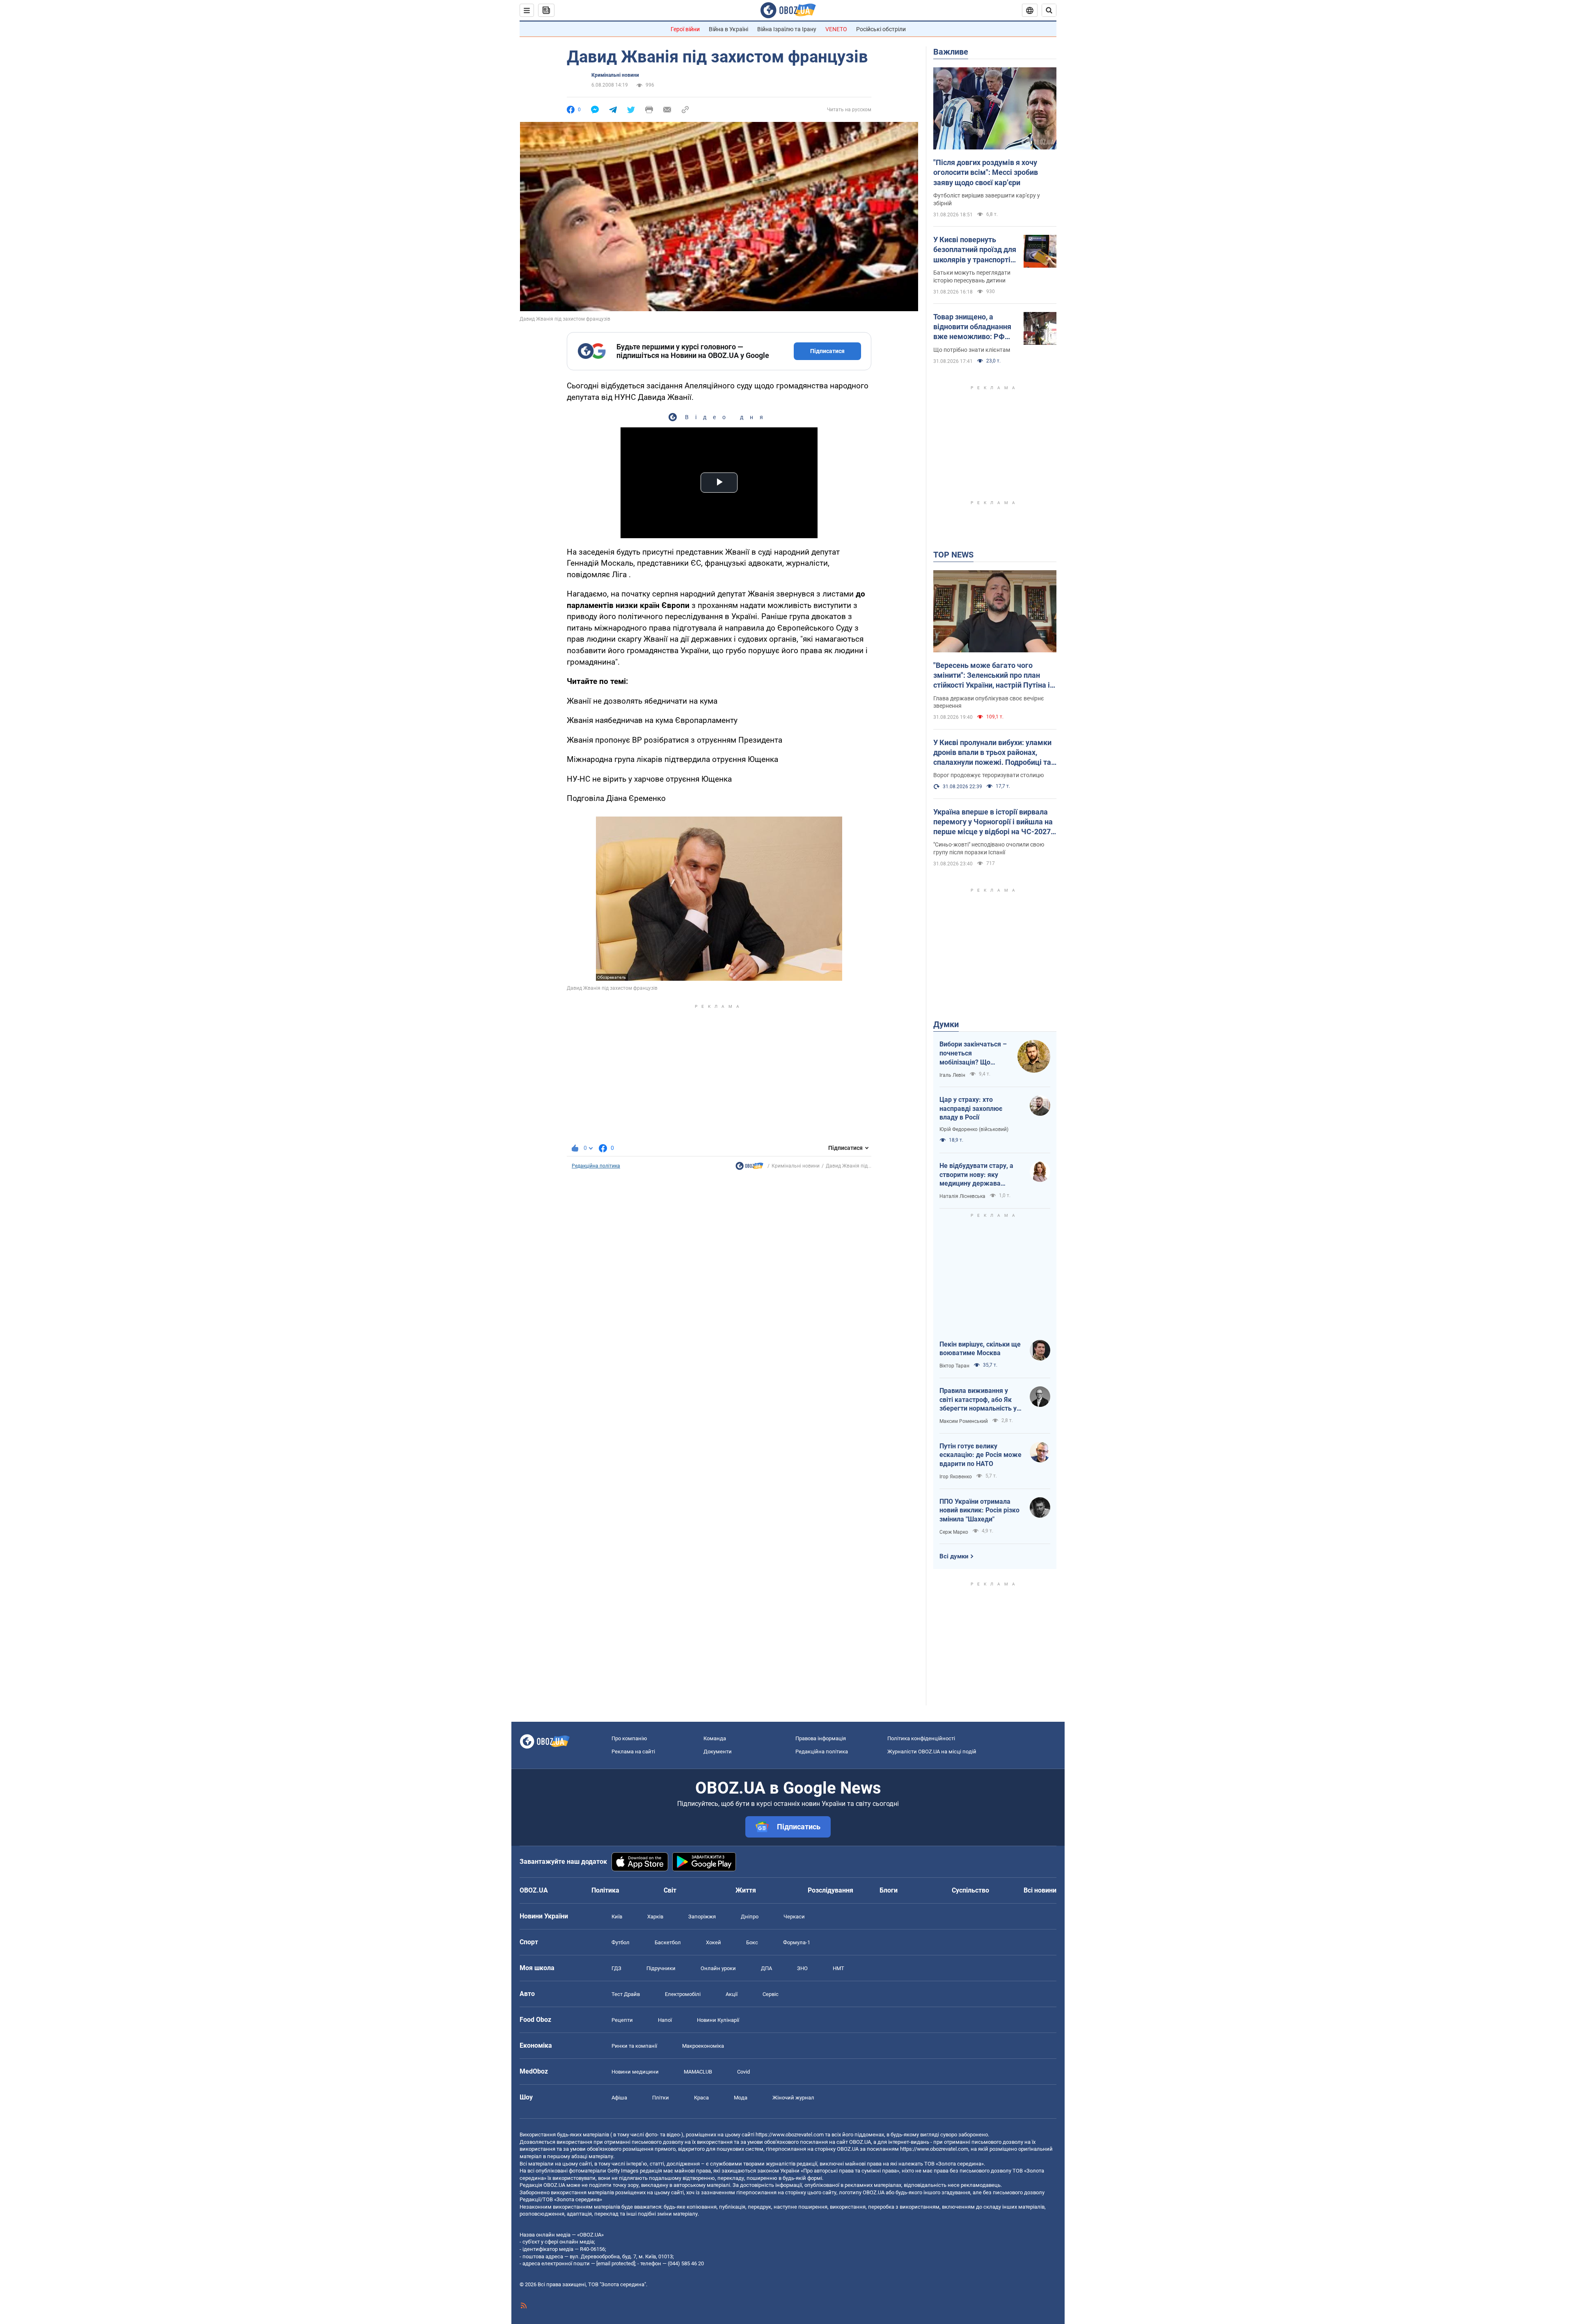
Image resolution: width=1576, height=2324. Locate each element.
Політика (605, 1890)
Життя (746, 1890)
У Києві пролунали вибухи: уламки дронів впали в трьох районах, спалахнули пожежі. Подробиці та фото (992, 753)
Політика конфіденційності (921, 1738)
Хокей (714, 1942)
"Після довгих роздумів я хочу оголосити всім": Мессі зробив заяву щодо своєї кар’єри (986, 172)
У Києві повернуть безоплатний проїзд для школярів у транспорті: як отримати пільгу (975, 250)
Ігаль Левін (952, 1075)
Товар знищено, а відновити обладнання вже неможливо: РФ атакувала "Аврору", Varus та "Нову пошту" (972, 327)
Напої (665, 2020)
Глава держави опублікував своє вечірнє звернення (989, 702)
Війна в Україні (728, 29)
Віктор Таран (954, 1366)
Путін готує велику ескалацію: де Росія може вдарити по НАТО (980, 1455)
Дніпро (750, 1917)
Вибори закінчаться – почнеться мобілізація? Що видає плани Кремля (973, 1053)
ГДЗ (616, 1968)
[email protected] (616, 2263)
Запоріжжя (702, 1917)
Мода (741, 2098)
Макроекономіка (703, 2046)
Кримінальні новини (615, 75)
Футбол (621, 1942)
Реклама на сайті (633, 1752)
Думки (946, 1024)
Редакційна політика (596, 1166)
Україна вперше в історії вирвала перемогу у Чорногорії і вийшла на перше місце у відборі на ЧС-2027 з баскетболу (995, 822)
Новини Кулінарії (718, 2020)
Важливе (951, 52)
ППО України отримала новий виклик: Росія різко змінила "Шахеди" (979, 1510)
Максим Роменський (964, 1421)
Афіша (619, 2098)
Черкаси (794, 1917)
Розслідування (830, 1890)
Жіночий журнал (793, 2098)
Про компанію (629, 1738)
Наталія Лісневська (962, 1196)
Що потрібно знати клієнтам (972, 350)
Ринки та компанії (634, 2046)
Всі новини (1040, 1890)
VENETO (836, 29)
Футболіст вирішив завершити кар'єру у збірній (987, 199)
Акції (732, 1994)
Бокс (752, 1942)
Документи (718, 1752)
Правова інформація (821, 1738)
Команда (715, 1738)
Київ (617, 1917)
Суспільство (970, 1890)
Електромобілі (683, 1994)
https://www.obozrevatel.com (790, 2135)
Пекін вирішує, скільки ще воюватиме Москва (980, 1349)
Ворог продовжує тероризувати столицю (988, 775)
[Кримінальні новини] (749, 1168)
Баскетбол (668, 1942)
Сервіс (771, 1994)
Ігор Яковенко (956, 1477)
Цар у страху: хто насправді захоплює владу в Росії (971, 1108)
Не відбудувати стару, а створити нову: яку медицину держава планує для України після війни (978, 1175)
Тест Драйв (626, 1994)
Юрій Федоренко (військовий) (974, 1129)
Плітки (661, 2098)
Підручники (661, 1968)
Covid (743, 2072)
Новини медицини (635, 2072)
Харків (655, 1917)
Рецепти (622, 2020)
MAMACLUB (698, 2072)
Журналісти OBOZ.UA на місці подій (932, 1752)
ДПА (766, 1968)
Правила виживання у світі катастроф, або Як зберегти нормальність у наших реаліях (978, 1400)
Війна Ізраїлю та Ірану (787, 29)
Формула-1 (797, 1942)
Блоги (889, 1890)
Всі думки (954, 1556)
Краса (701, 2098)
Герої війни (685, 29)
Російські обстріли (881, 29)
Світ (670, 1890)
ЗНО (802, 1968)
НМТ (838, 1968)
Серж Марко (954, 1532)
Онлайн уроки (718, 1968)
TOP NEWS (953, 555)
